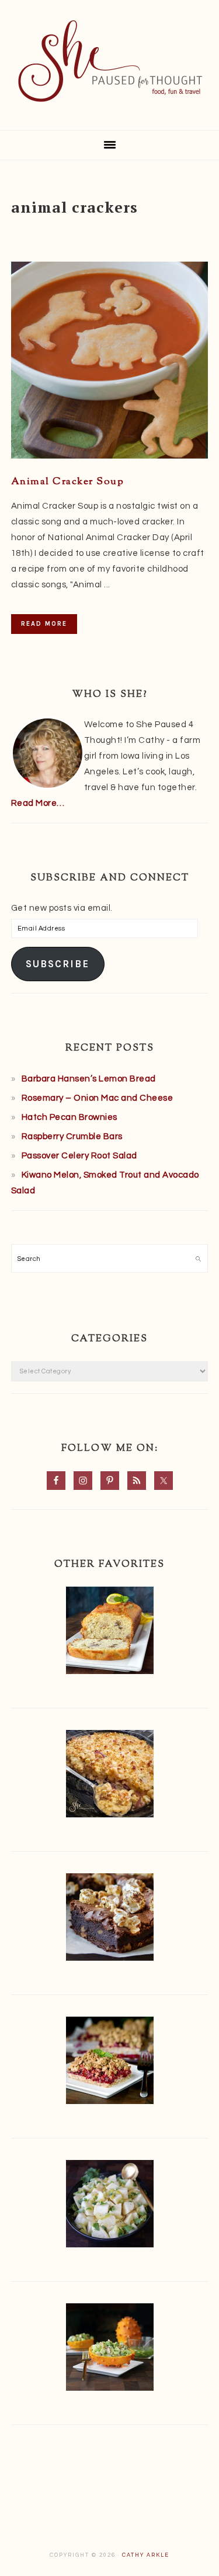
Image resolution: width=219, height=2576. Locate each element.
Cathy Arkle (146, 2555)
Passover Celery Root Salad (79, 1156)
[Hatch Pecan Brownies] (110, 1920)
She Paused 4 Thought (110, 61)
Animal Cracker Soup (68, 482)
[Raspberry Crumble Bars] (110, 2063)
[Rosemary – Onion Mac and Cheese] (110, 1776)
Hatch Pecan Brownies (69, 1117)
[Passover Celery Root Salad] (110, 2206)
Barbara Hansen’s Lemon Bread (89, 1079)
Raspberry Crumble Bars (72, 1137)
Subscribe (58, 964)
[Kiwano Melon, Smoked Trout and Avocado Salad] (110, 2350)
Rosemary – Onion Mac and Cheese (98, 1098)
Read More (44, 624)
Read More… (38, 803)
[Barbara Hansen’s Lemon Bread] (110, 1633)
